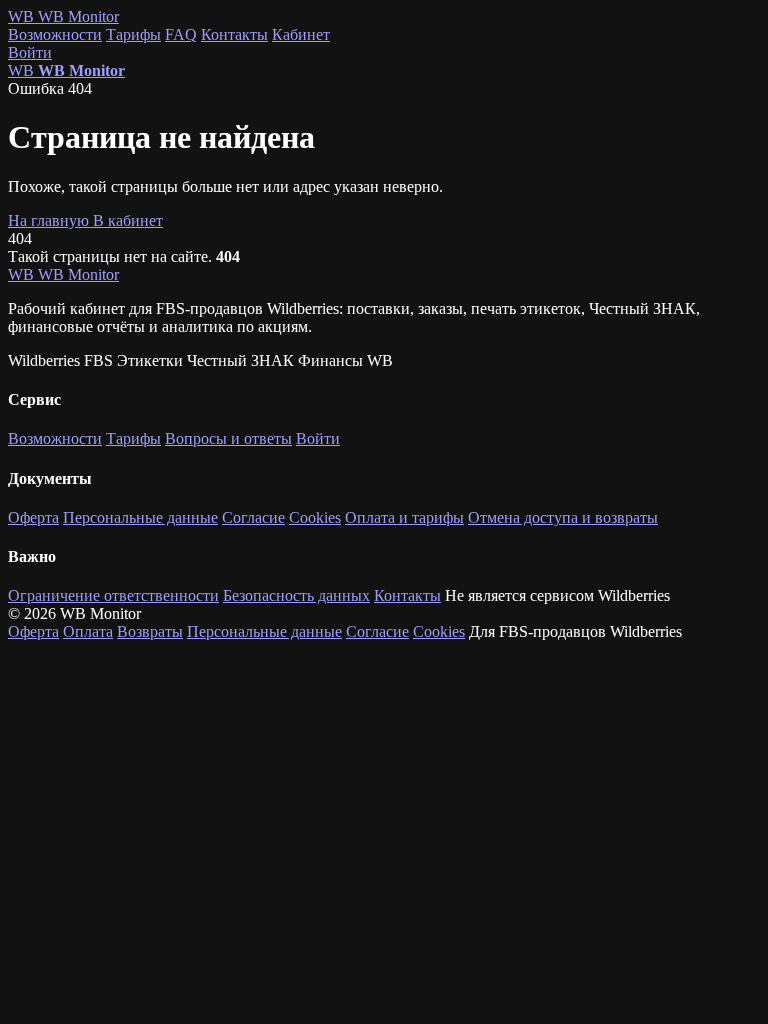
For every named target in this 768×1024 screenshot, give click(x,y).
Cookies (315, 517)
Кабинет (301, 34)
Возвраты (150, 631)
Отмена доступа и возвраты (563, 517)
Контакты (234, 34)
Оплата (88, 631)
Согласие (253, 517)
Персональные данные (140, 517)
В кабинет (128, 220)
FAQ (181, 34)
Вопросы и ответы (228, 438)
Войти (30, 52)
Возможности (55, 34)
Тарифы (133, 34)
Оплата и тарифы (404, 517)
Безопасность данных (296, 595)
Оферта (33, 517)
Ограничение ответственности (113, 595)
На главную (50, 220)
